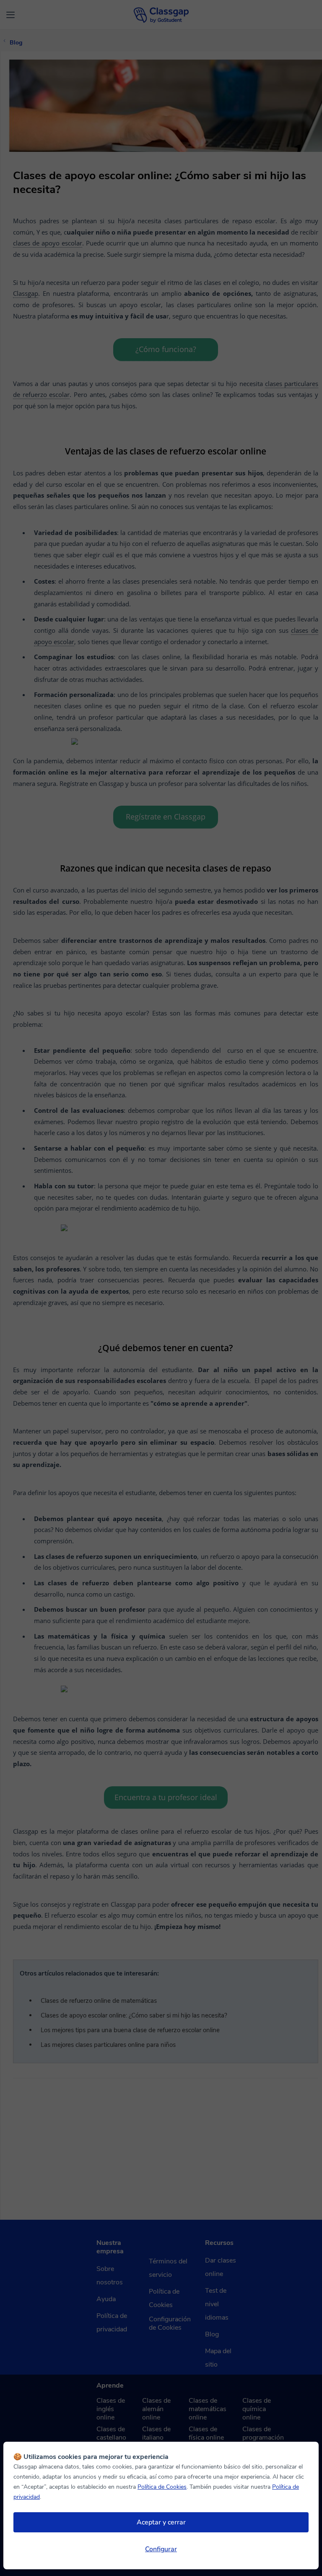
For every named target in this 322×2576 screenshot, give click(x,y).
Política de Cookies (162, 2487)
